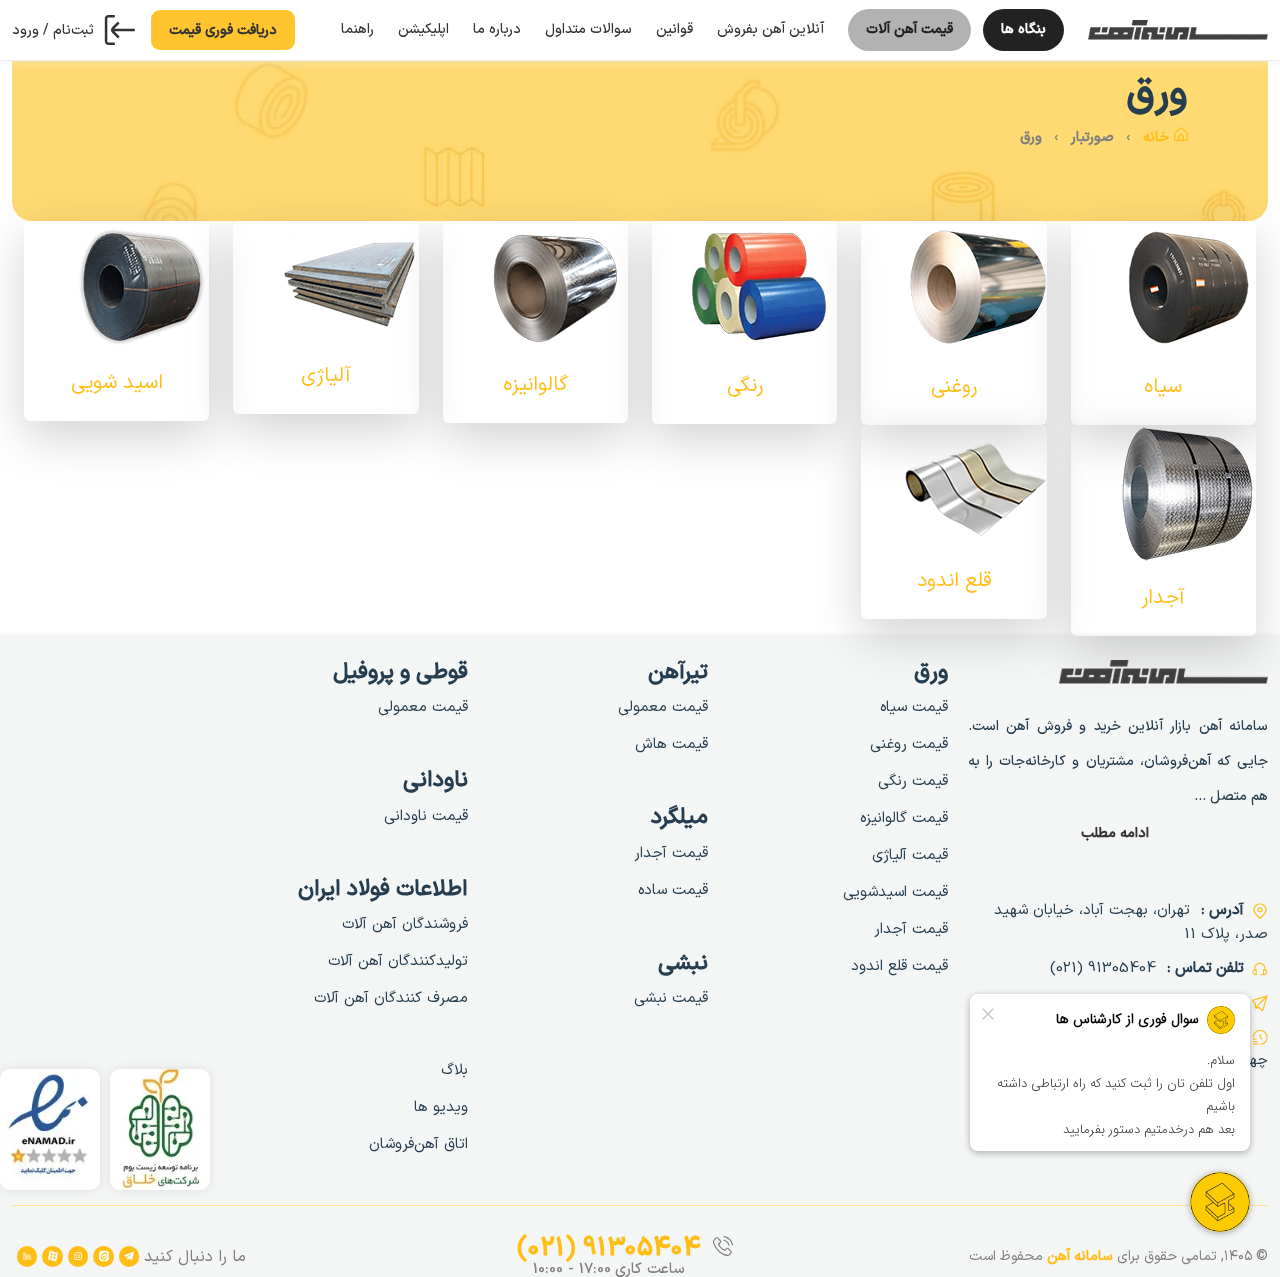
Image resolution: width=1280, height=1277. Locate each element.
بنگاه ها (1014, 35)
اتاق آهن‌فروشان (418, 1144)
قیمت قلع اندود (899, 966)
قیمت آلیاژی (910, 855)
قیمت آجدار (911, 929)
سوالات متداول (588, 29)
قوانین (674, 29)
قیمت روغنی (909, 744)
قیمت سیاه (914, 707)
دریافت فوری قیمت (223, 30)
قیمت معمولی (663, 707)
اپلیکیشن (423, 29)
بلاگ (454, 1070)
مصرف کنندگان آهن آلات (391, 998)
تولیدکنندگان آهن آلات (398, 961)
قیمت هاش (671, 744)
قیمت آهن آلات (909, 35)
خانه (1156, 137)
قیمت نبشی (671, 998)
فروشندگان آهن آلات (405, 924)
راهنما (357, 29)
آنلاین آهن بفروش (770, 29)
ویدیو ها (441, 1107)
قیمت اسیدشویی (895, 892)
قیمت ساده (673, 890)
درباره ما (497, 29)
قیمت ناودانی (426, 816)
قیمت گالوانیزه (904, 818)
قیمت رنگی (913, 781)
